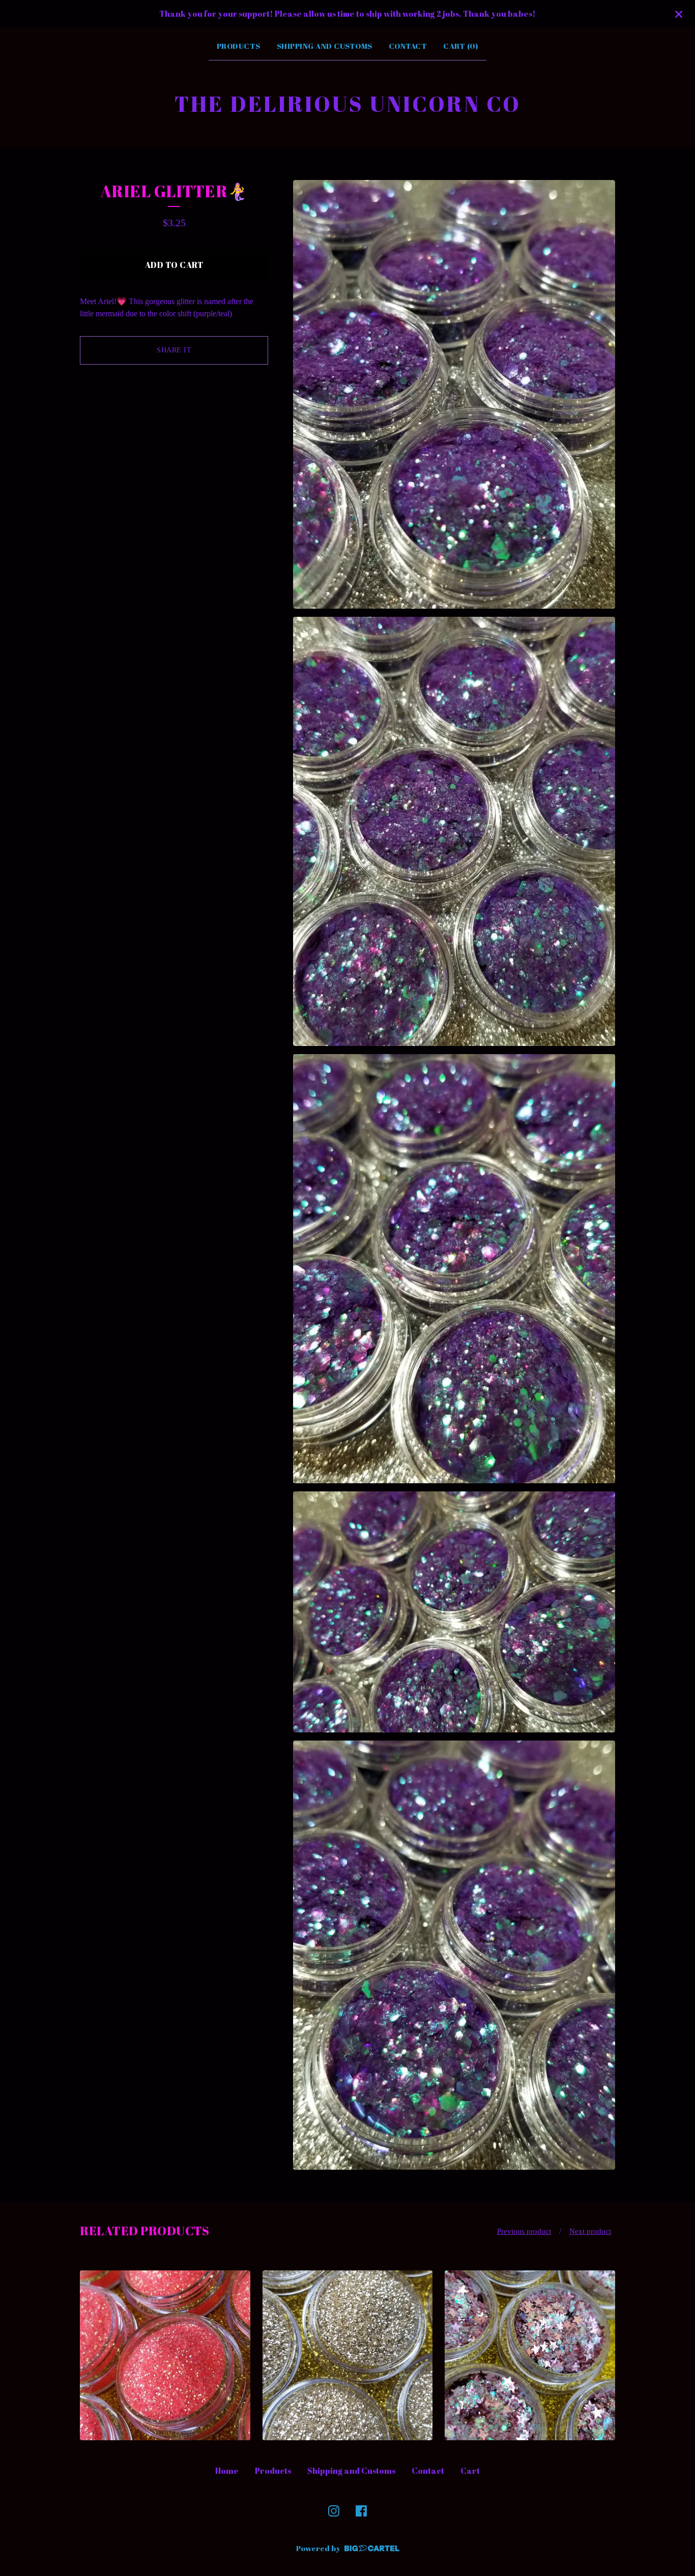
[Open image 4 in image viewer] (454, 1612)
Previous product (524, 2231)
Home (227, 2471)
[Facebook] (361, 2511)
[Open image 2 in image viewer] (454, 831)
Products (239, 46)
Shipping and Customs (325, 46)
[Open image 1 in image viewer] (454, 395)
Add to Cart (174, 265)
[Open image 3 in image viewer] (454, 1269)
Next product (590, 2231)
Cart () (461, 46)
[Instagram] (334, 2511)
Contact (408, 46)
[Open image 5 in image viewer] (454, 1955)
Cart (470, 2471)
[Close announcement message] (679, 14)
